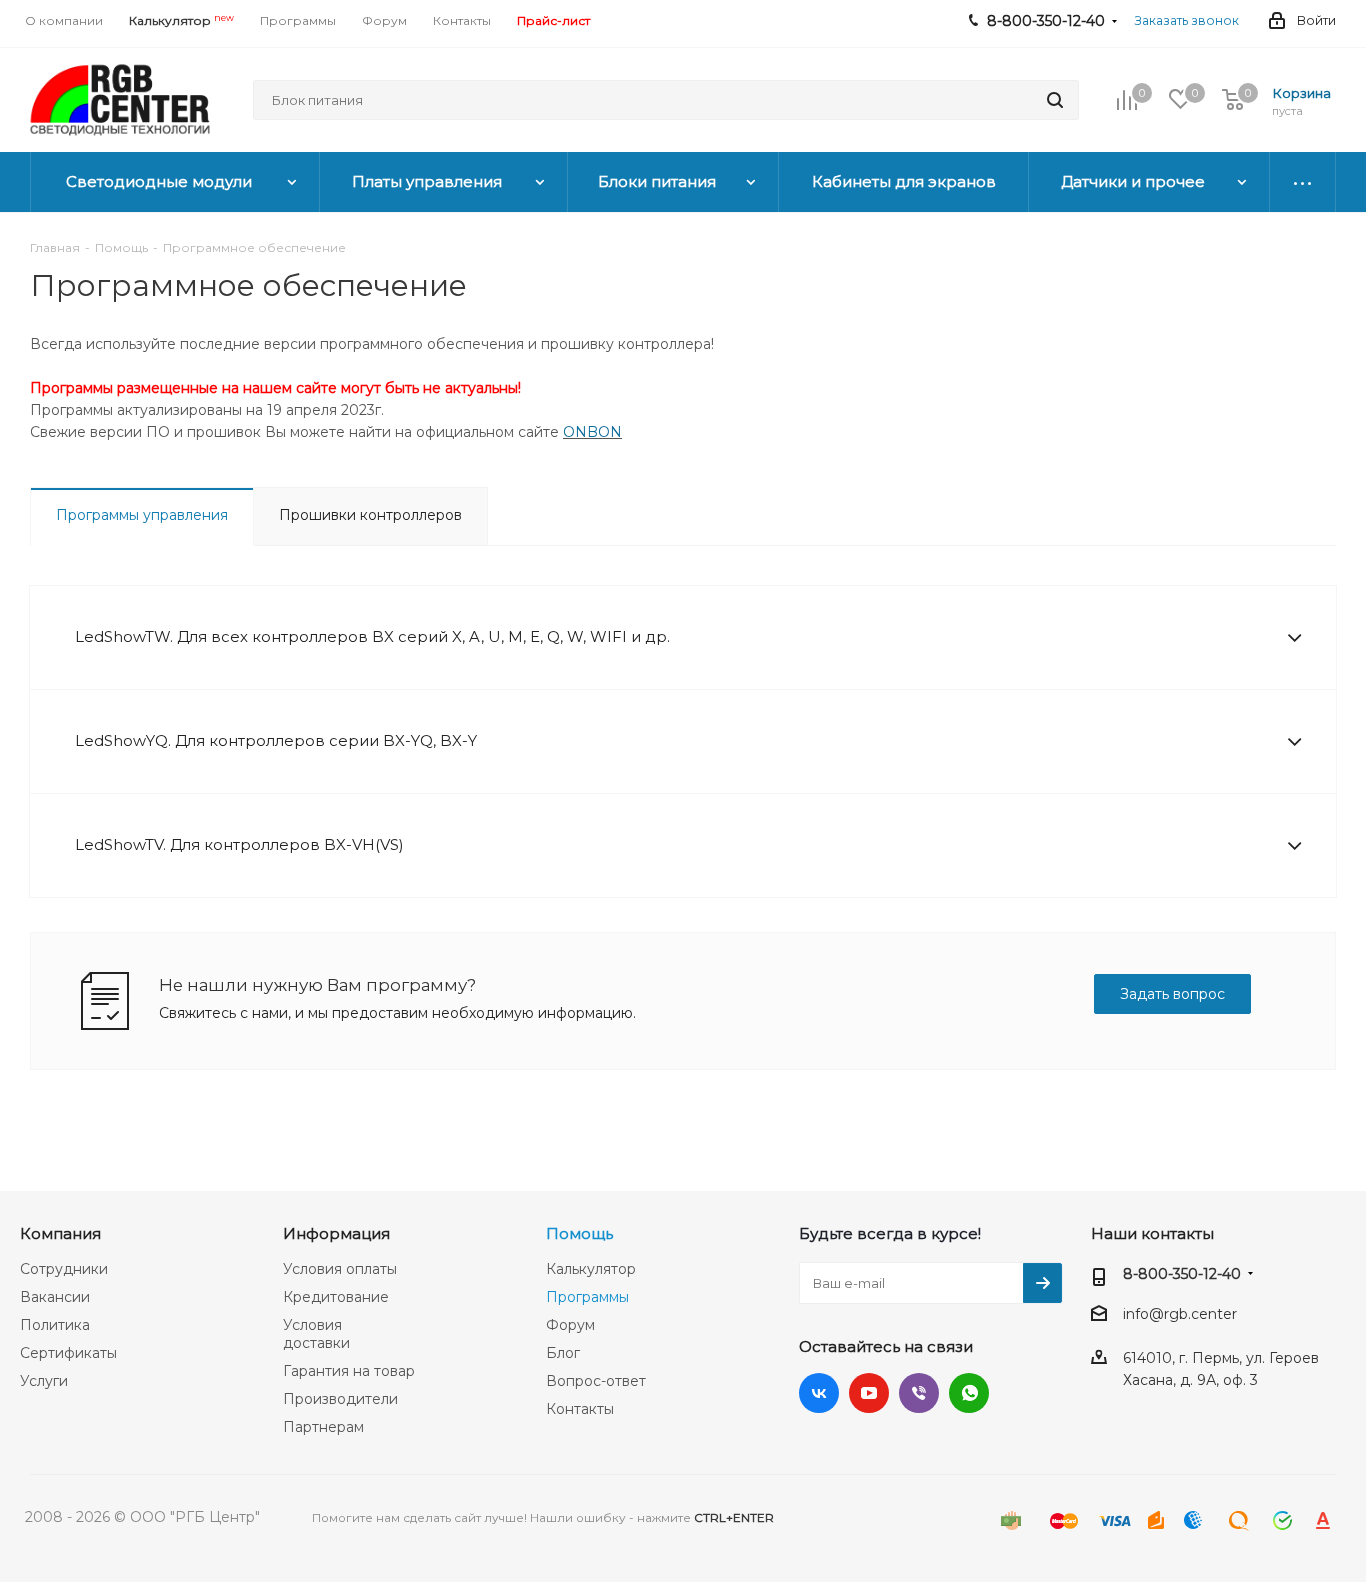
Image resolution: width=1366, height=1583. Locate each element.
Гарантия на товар (349, 1371)
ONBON (592, 432)
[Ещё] (1303, 182)
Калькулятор (591, 1269)
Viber (919, 1393)
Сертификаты (68, 1353)
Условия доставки (316, 1334)
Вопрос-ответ (596, 1381)
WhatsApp (969, 1393)
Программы (587, 1297)
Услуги (44, 1381)
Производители (340, 1399)
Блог (563, 1353)
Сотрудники (64, 1269)
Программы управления (142, 515)
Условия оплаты (340, 1269)
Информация (336, 1233)
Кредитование (336, 1297)
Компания (60, 1233)
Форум (570, 1325)
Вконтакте (819, 1393)
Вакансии (55, 1297)
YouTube (869, 1393)
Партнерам (323, 1427)
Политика (55, 1325)
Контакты (580, 1409)
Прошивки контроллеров (370, 515)
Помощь (579, 1233)
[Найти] (1055, 100)
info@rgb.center (1180, 1314)
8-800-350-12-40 (1182, 1274)
